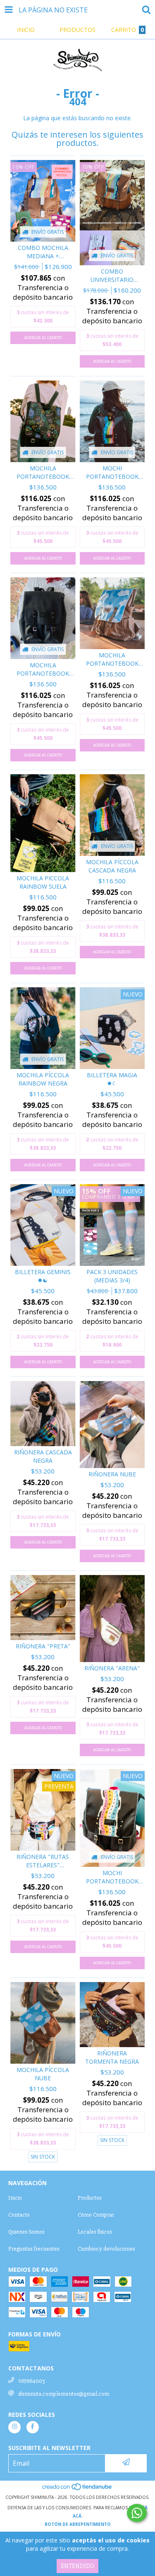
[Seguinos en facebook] (33, 2427)
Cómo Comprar (96, 2215)
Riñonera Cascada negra (43, 1456)
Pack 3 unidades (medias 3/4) (112, 1276)
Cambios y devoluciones (106, 2249)
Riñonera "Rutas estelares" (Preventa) (43, 1861)
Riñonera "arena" (112, 1668)
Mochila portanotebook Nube (112, 659)
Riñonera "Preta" (43, 1646)
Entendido (77, 2566)
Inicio (15, 2198)
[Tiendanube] (77, 2489)
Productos (89, 2198)
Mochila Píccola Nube (43, 2074)
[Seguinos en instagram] (14, 2427)
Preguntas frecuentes (34, 2249)
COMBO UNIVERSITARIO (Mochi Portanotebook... (112, 276)
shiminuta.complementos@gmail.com (64, 2394)
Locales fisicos (95, 2232)
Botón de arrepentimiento (78, 2524)
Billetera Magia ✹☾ (112, 1079)
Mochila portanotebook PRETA (43, 669)
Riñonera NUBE (112, 1474)
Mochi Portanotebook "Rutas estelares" (112, 1877)
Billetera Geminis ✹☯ (43, 1276)
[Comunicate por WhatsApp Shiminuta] (137, 2513)
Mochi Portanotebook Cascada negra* (112, 473)
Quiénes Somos (26, 2232)
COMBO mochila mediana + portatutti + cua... (43, 252)
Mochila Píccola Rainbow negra (43, 1079)
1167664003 (31, 2381)
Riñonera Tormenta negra (112, 2057)
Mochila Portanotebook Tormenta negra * (43, 473)
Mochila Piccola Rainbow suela (43, 882)
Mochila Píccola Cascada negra (112, 866)
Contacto (19, 2215)
